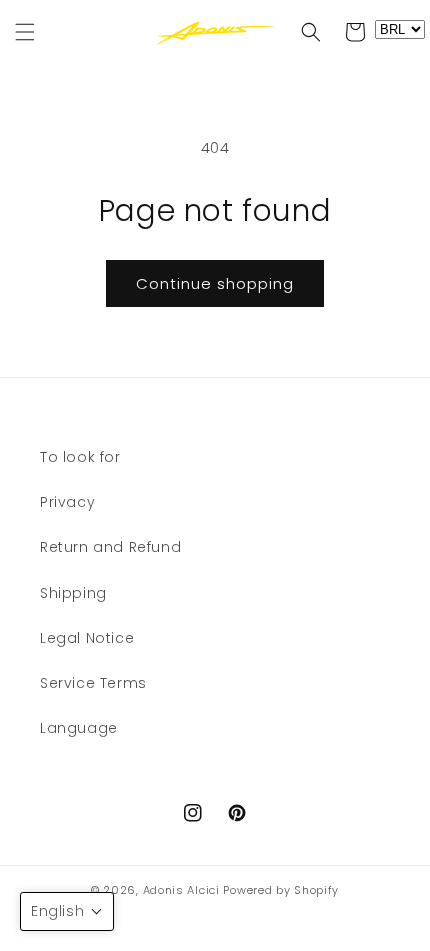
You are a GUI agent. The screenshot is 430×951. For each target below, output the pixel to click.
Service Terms (93, 683)
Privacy (67, 502)
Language (79, 728)
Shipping (73, 593)
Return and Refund (110, 547)
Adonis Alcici (181, 890)
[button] (25, 32)
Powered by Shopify (281, 890)
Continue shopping (215, 283)
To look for (80, 457)
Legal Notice (87, 638)
